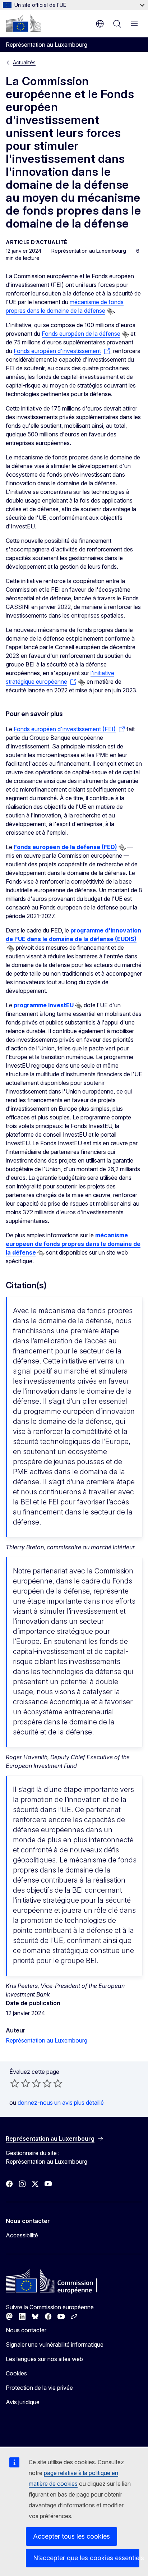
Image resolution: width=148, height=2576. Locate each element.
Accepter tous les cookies (71, 2536)
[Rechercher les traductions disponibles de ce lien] (110, 311)
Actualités (24, 62)
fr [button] (100, 24)
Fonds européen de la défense (81, 334)
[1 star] (15, 2083)
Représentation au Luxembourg (47, 2040)
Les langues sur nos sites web (44, 2359)
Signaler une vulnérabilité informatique (55, 2344)
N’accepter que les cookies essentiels (86, 2558)
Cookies (16, 2373)
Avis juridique (23, 2402)
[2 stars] (20, 2083)
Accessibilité (22, 2235)
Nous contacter (26, 2330)
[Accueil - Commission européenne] (23, 23)
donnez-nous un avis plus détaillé (61, 2103)
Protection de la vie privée (39, 2388)
